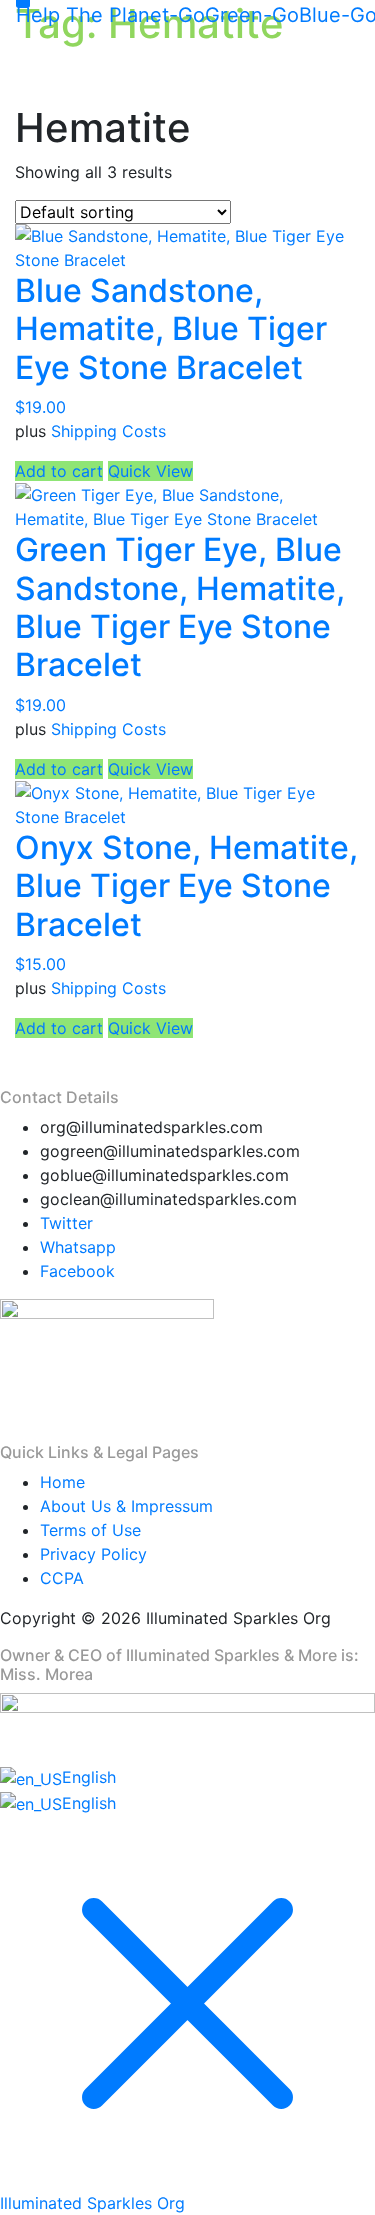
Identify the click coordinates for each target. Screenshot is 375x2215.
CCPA (62, 1578)
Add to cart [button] (59, 471)
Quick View (150, 471)
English (89, 1777)
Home (62, 1482)
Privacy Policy (93, 1554)
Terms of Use (90, 1530)
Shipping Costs (108, 431)
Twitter (66, 1223)
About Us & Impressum (126, 1506)
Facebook (77, 1271)
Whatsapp (78, 1247)
